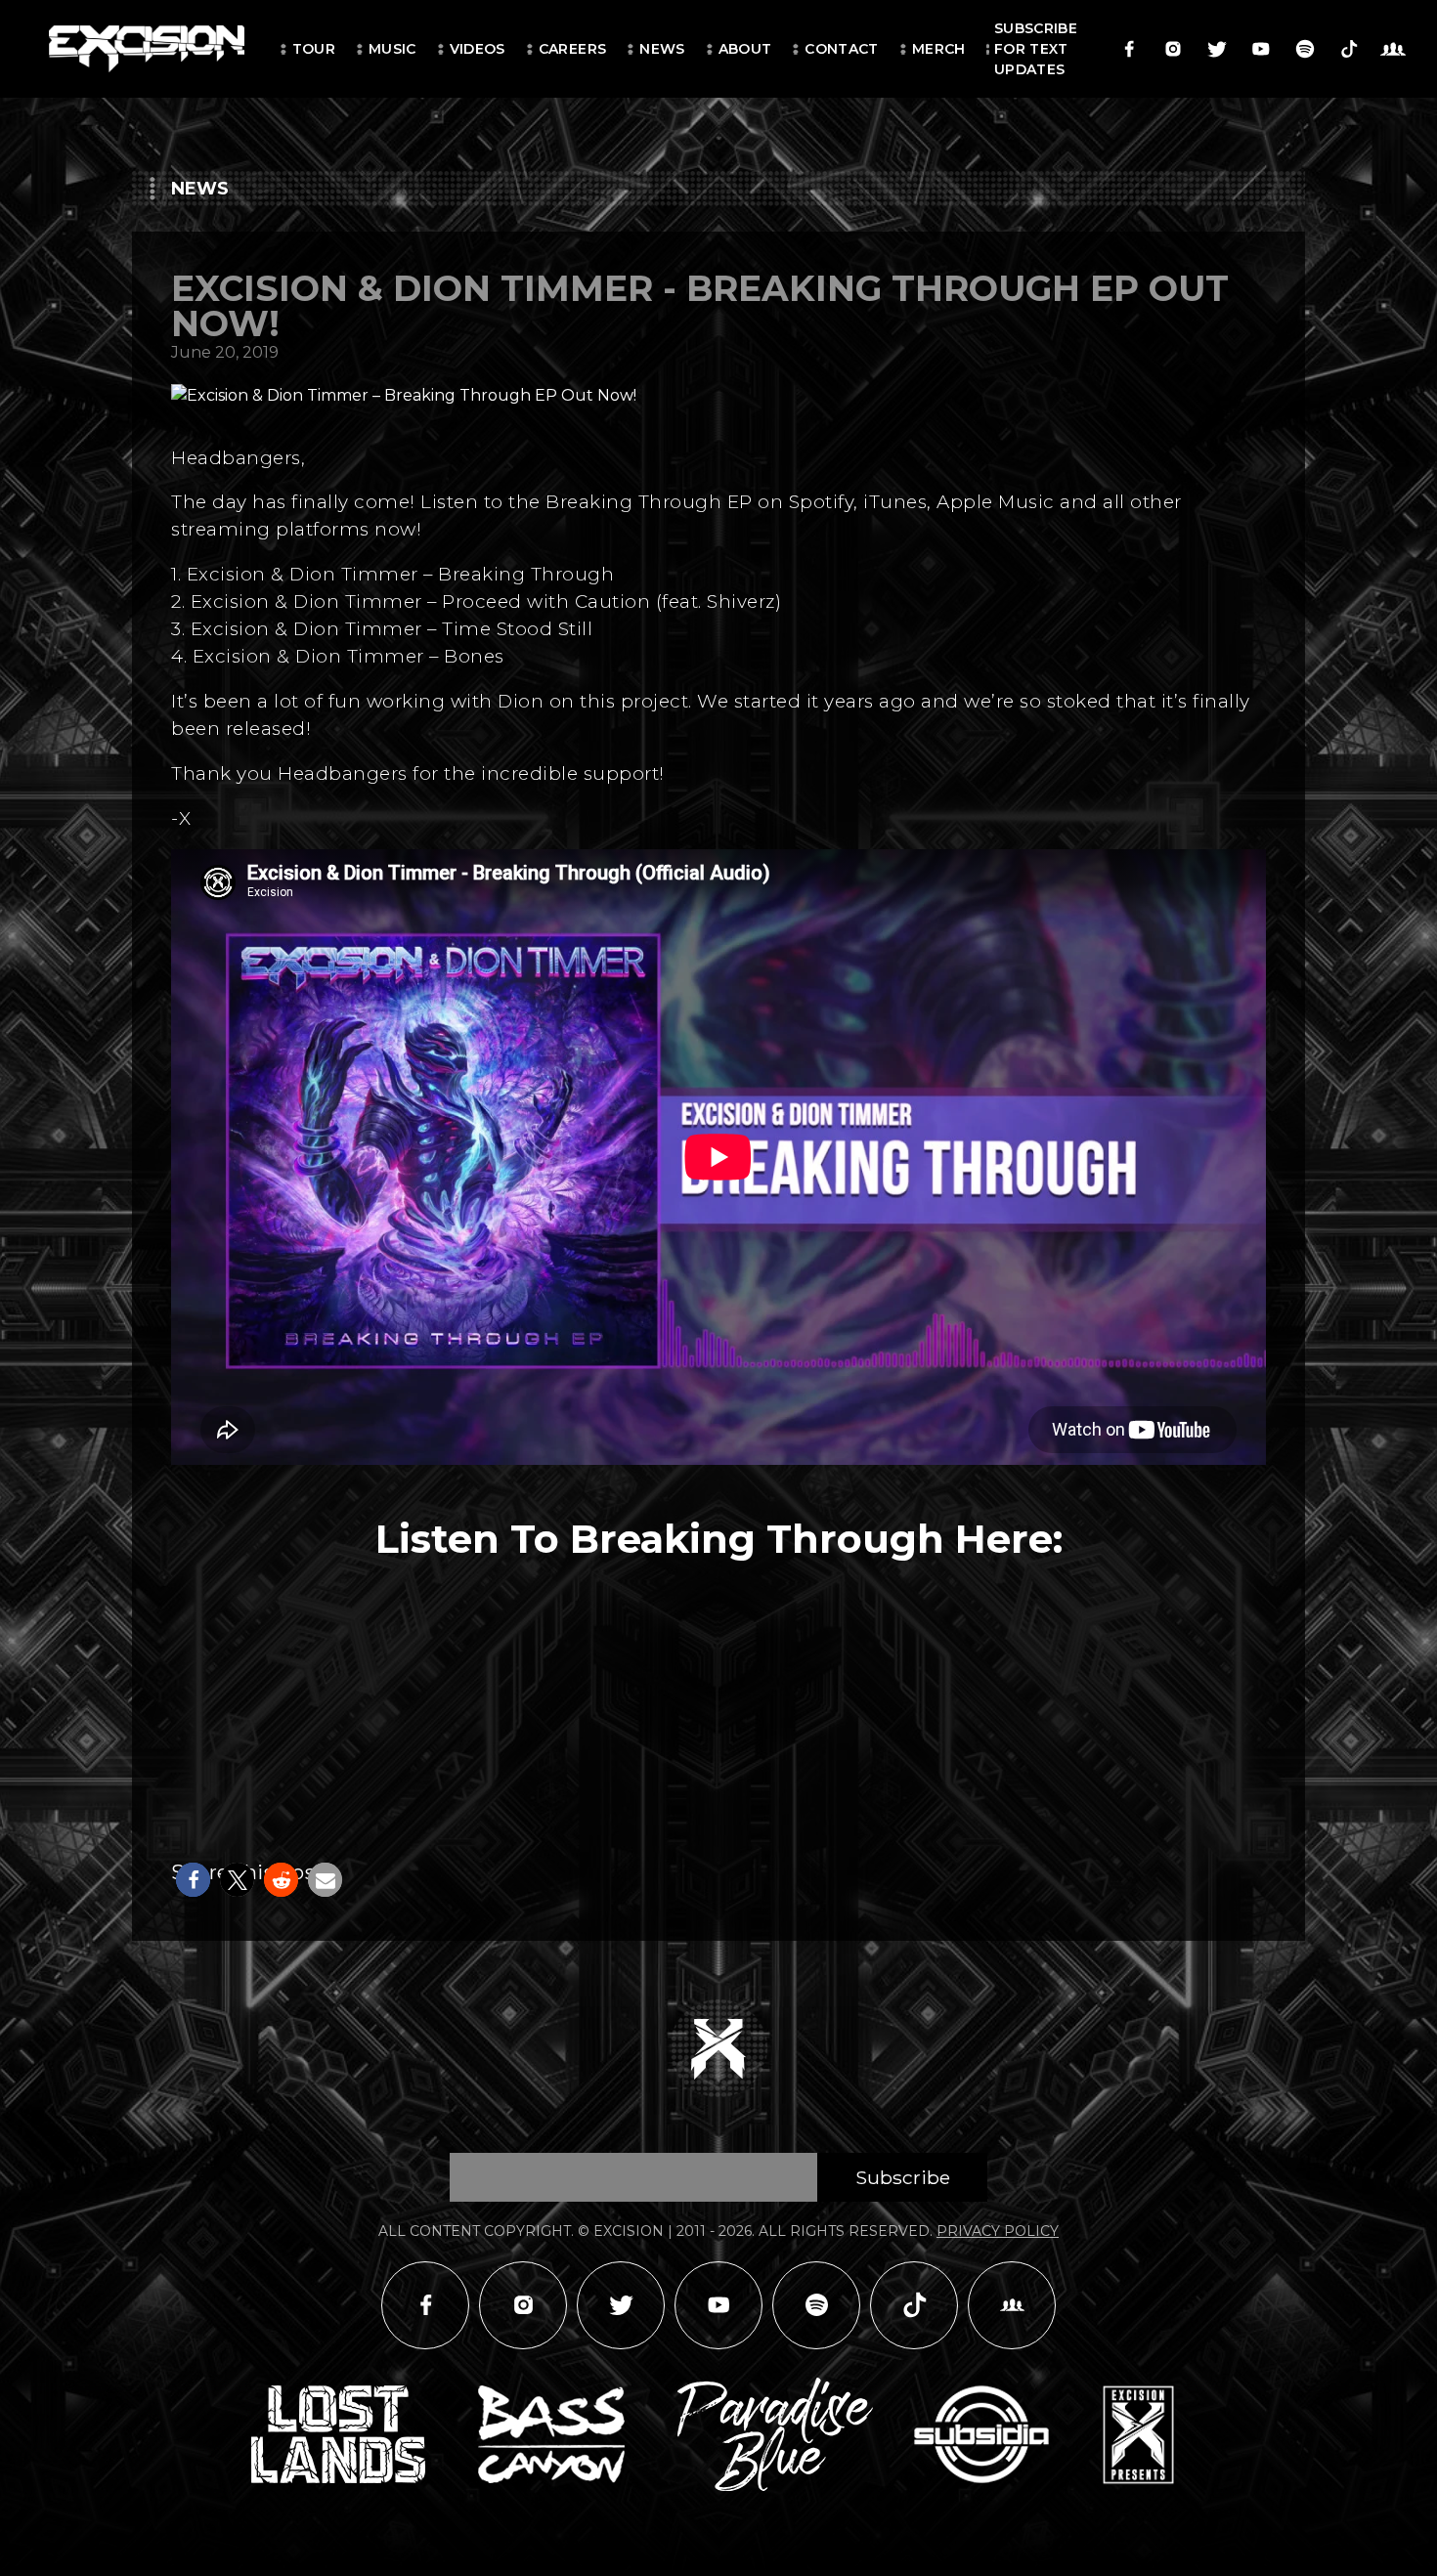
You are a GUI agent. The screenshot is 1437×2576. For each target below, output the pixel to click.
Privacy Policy (998, 2231)
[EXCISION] (147, 49)
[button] (193, 1880)
